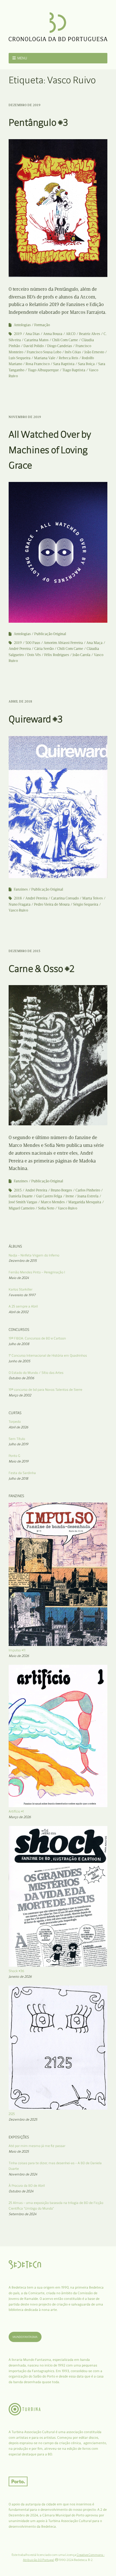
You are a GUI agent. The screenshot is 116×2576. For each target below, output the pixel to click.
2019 (18, 334)
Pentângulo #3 (38, 122)
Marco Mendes (53, 1202)
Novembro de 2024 (23, 2174)
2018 (18, 898)
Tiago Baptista (74, 370)
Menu (22, 58)
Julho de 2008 (19, 1344)
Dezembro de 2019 (25, 105)
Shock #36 (16, 1971)
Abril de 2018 (21, 701)
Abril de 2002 (18, 1312)
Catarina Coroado (65, 898)
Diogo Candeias (60, 346)
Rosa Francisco (38, 364)
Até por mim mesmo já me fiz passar (37, 2146)
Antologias (22, 325)
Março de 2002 (20, 1395)
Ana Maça (94, 643)
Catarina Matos (36, 340)
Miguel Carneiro (22, 1208)
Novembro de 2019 (25, 417)
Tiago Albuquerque (43, 370)
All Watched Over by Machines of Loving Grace (50, 450)
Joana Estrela (88, 1196)
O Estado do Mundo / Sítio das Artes (36, 1373)
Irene (70, 1196)
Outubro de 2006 (21, 1378)
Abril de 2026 (18, 1427)
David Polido (34, 346)
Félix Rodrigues (57, 655)
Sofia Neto (46, 1208)
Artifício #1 (16, 1811)
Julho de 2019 (18, 1444)
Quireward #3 (36, 719)
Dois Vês (34, 655)
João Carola (81, 655)
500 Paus (33, 643)
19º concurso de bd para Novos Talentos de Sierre (45, 1390)
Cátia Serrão (44, 649)
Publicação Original (50, 634)
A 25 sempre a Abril (23, 1306)
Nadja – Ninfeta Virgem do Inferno (34, 1255)
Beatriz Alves (90, 334)
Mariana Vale (45, 358)
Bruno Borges (61, 1190)
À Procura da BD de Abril (27, 2186)
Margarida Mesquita (85, 1202)
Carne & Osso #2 (42, 969)
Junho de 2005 (19, 1361)
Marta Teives (93, 898)
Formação (42, 325)
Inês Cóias (73, 352)
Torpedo (15, 1422)
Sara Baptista (64, 364)
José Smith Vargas (23, 1202)
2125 (12, 2114)
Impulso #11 (17, 1650)
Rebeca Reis (69, 358)
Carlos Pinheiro (88, 1190)
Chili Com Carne (65, 340)
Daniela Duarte (21, 1196)
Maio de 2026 (19, 1656)
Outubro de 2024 (21, 2191)
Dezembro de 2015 (25, 951)
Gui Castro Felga (49, 1196)
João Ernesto (94, 352)
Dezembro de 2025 (23, 2119)
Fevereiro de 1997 (22, 1295)
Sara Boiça (86, 364)
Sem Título (17, 1439)
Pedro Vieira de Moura (52, 904)
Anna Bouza (53, 334)
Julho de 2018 (18, 1478)
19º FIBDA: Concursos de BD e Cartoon (37, 1338)
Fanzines (21, 889)
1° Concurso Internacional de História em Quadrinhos (48, 1355)
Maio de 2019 (19, 1461)
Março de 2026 (20, 1817)
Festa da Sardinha (22, 1473)
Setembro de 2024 (23, 2214)
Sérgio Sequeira (86, 904)
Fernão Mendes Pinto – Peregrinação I (37, 1272)
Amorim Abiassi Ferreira (63, 643)
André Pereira (20, 649)
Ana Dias (33, 334)
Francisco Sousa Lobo (44, 352)
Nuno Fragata (20, 904)
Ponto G (14, 1456)
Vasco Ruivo (18, 910)
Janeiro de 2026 (20, 1977)
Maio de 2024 (19, 1278)
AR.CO (71, 334)
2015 (18, 1190)
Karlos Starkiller (21, 1289)
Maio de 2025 (19, 2151)
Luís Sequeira (20, 358)
